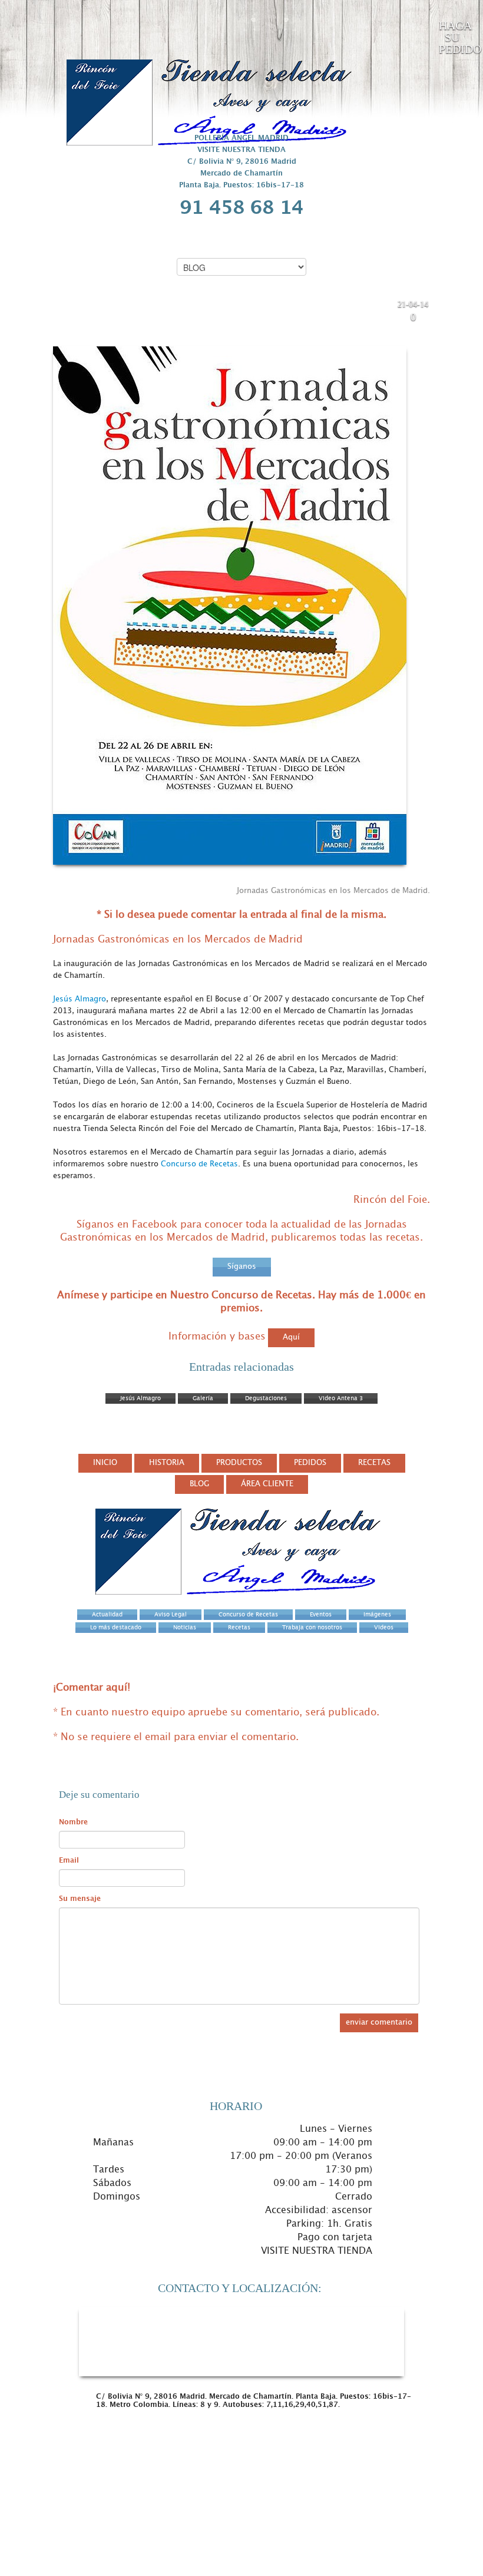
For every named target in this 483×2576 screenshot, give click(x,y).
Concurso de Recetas (199, 1164)
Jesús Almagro (80, 999)
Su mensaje (80, 1899)
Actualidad (313, 310)
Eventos (349, 310)
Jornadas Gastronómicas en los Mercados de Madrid (145, 317)
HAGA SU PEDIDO (455, 37)
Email (69, 1860)
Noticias (380, 310)
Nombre (73, 1822)
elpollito (380, 319)
